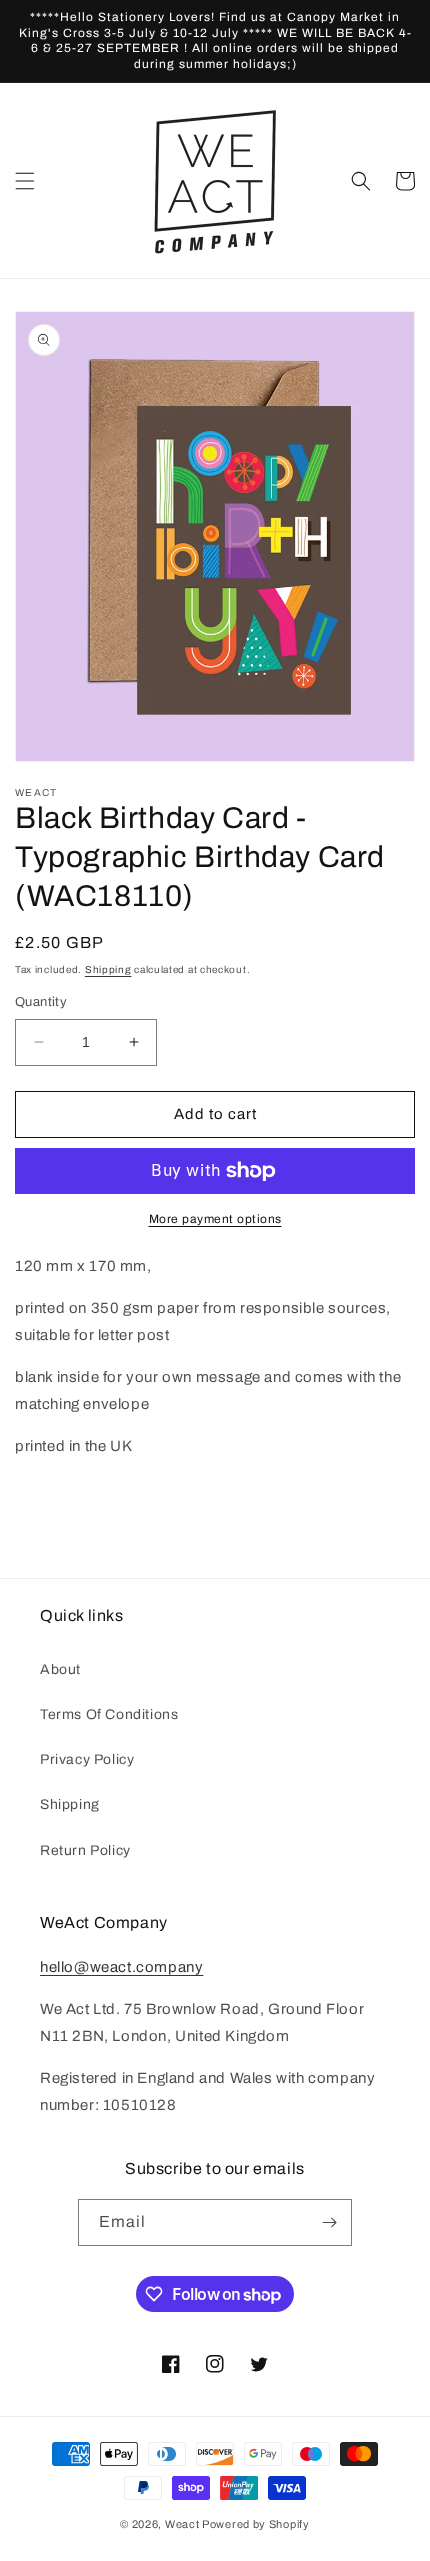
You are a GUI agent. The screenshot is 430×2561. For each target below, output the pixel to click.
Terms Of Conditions (109, 1714)
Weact (182, 2524)
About (60, 1669)
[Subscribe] (329, 2222)
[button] (25, 181)
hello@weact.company (121, 1967)
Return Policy (85, 1850)
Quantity (41, 1002)
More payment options (215, 1219)
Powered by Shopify (256, 2524)
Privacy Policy (87, 1759)
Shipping (108, 969)
